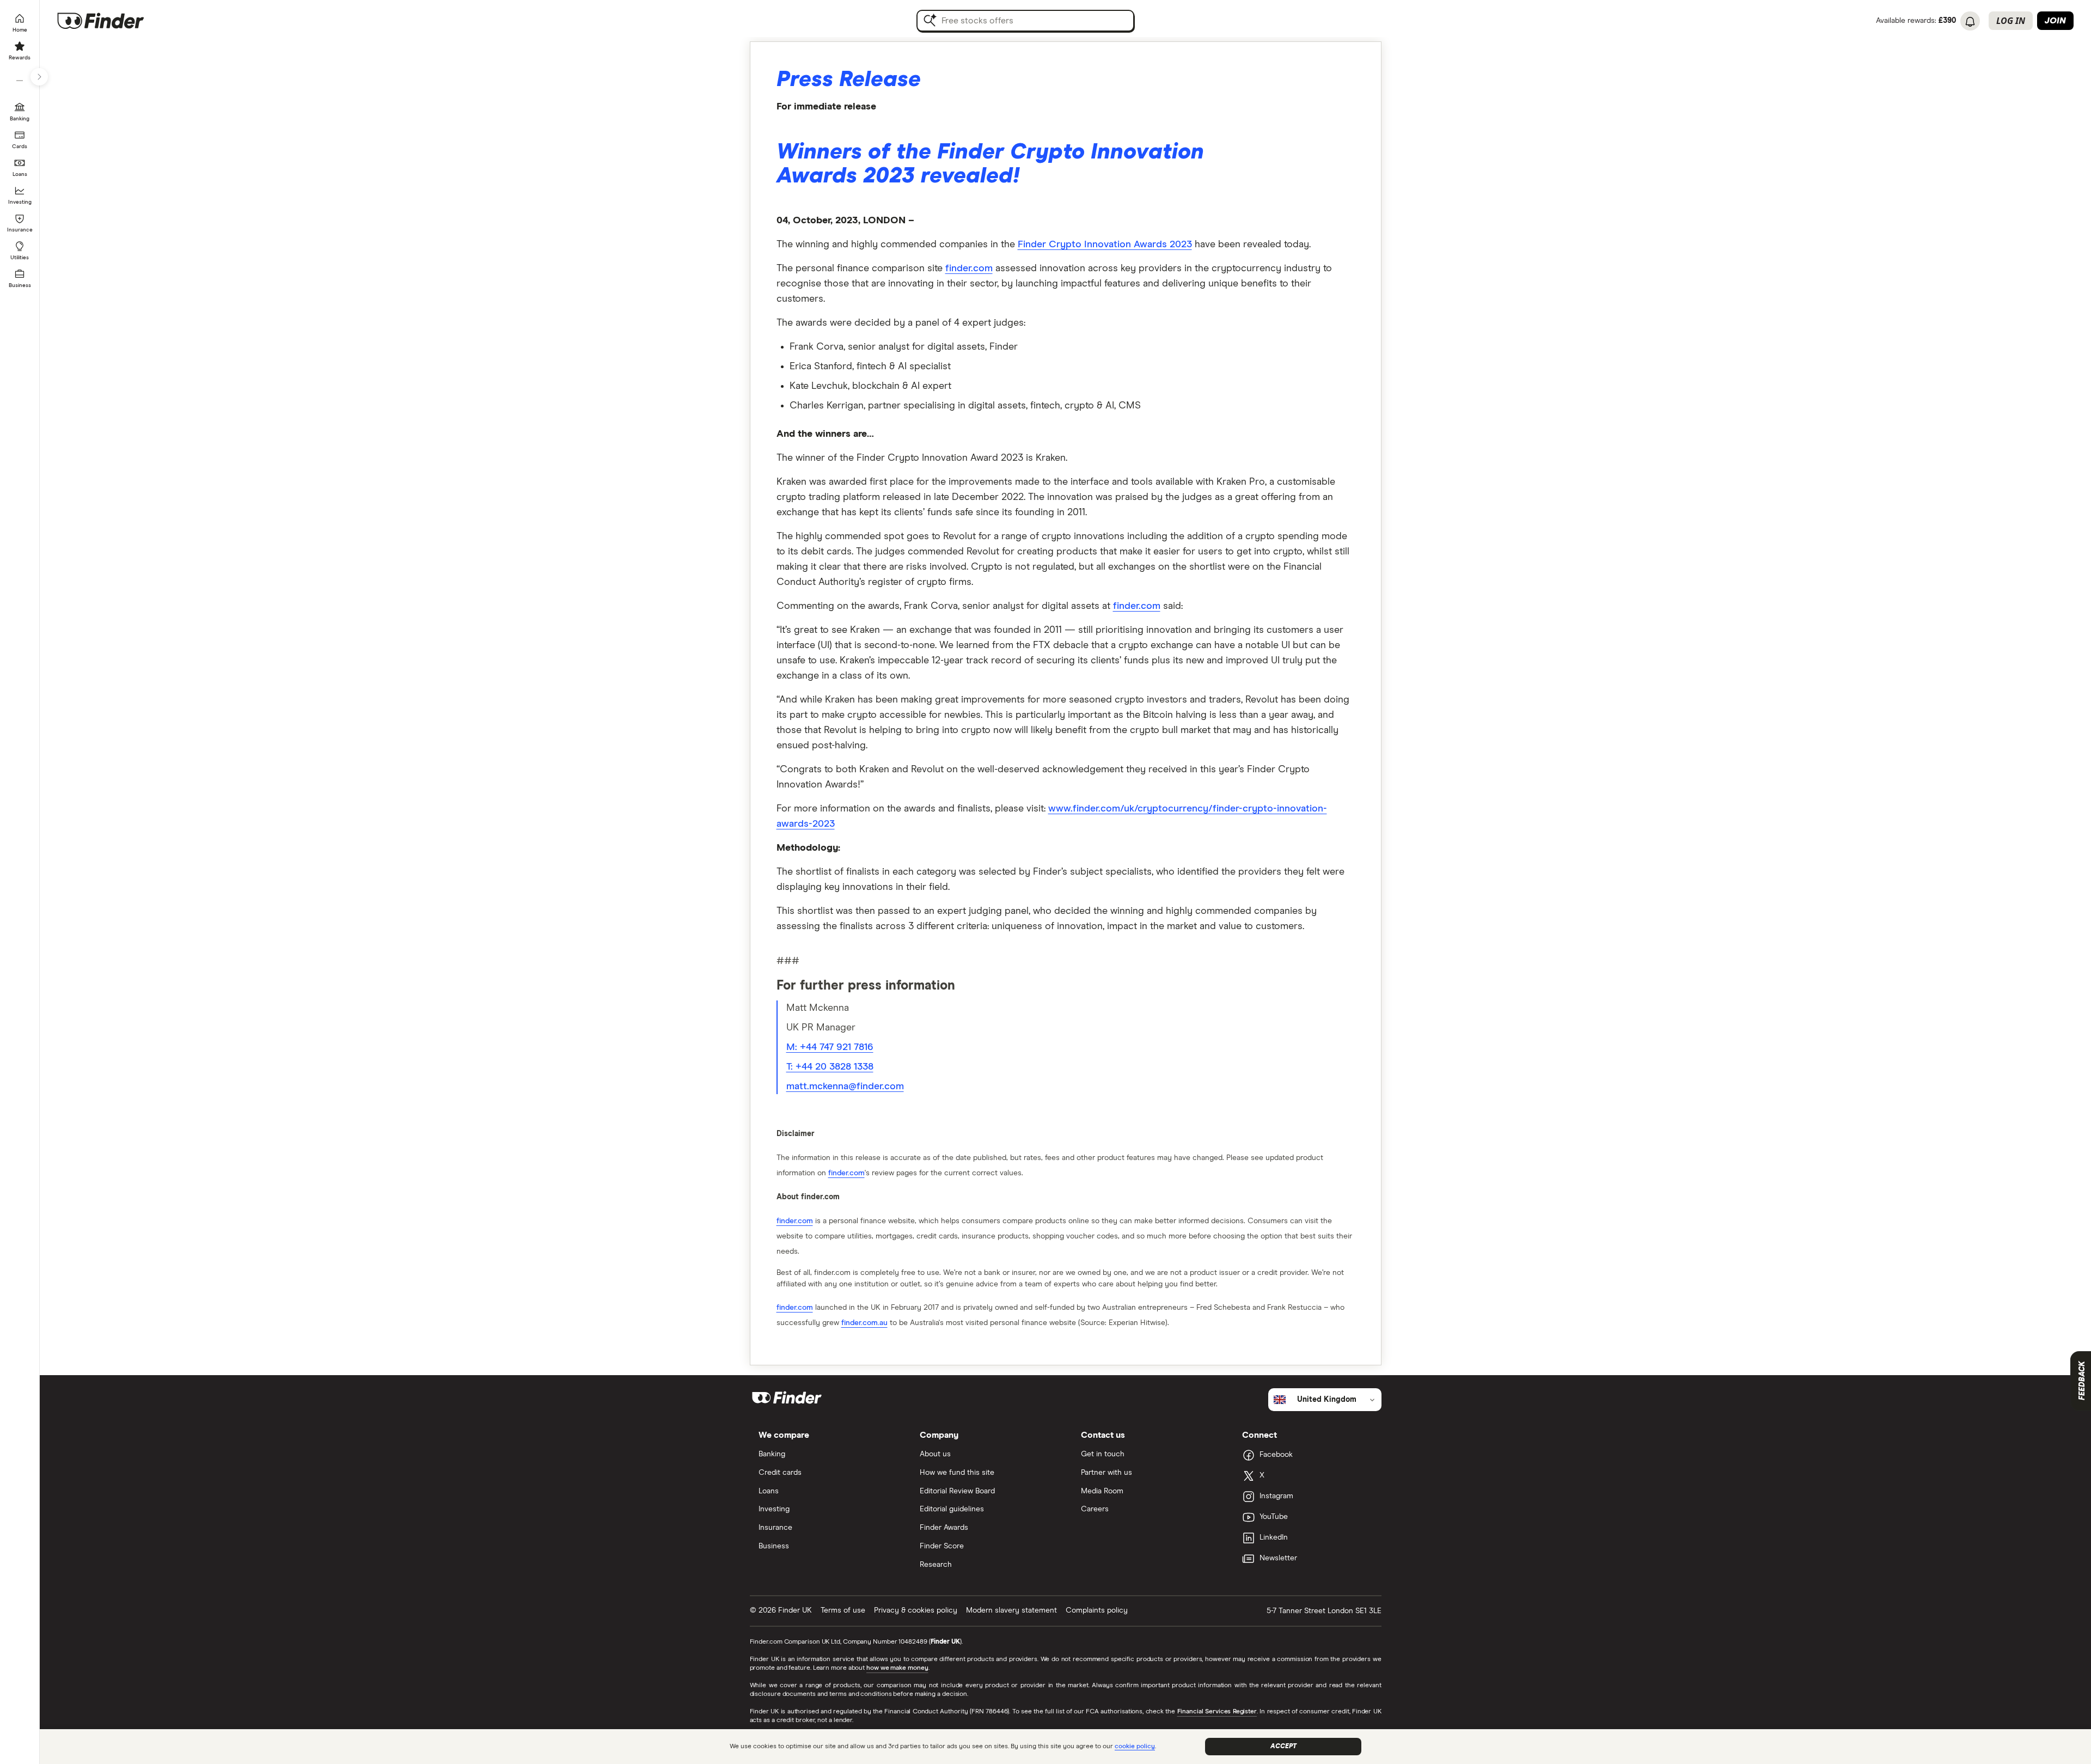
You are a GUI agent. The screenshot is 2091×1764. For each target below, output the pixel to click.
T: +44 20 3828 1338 (830, 1067)
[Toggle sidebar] (39, 77)
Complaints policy (1097, 1610)
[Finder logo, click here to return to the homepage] (116, 21)
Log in (2011, 21)
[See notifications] (1970, 22)
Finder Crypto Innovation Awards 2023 (1105, 245)
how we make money (897, 1668)
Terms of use (843, 1610)
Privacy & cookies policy (916, 1610)
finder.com (969, 268)
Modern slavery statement (1011, 1610)
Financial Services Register (1217, 1712)
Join (2055, 21)
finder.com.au (864, 1323)
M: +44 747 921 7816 (830, 1047)
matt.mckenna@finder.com (845, 1087)
